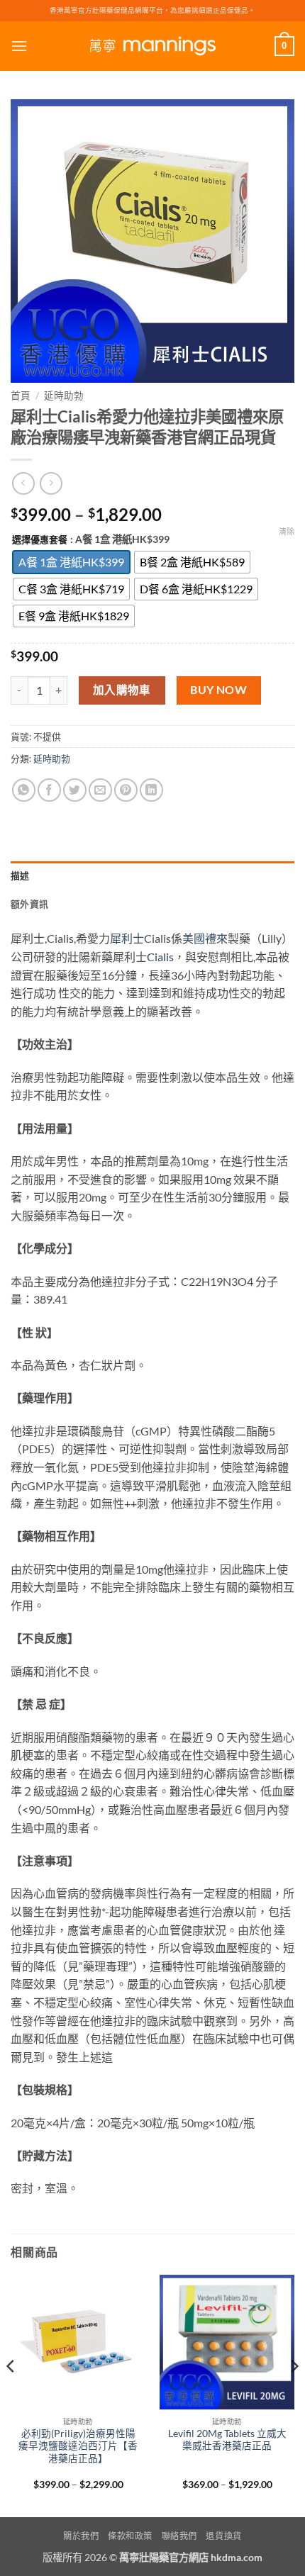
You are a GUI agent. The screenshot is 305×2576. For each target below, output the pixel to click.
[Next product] (23, 483)
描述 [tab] (20, 875)
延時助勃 (64, 396)
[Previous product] (51, 483)
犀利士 (127, 938)
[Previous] (11, 2395)
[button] (19, 46)
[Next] (294, 2395)
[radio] (71, 562)
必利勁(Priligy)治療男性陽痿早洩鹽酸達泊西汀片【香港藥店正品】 (78, 2446)
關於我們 (81, 2536)
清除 (287, 531)
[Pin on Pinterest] (126, 790)
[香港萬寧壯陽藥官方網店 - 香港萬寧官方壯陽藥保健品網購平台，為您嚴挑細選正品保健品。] (152, 46)
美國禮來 (205, 938)
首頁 (21, 396)
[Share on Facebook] (49, 790)
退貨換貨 (223, 2536)
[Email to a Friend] (100, 790)
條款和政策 (130, 2536)
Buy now (218, 690)
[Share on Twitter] (75, 790)
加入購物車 (122, 690)
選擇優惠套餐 (40, 540)
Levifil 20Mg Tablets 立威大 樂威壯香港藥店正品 (227, 2440)
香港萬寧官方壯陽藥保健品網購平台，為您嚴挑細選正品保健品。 (152, 10)
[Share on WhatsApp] (24, 790)
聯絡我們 (179, 2536)
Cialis (160, 957)
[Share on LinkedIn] (151, 790)
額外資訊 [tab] (29, 904)
